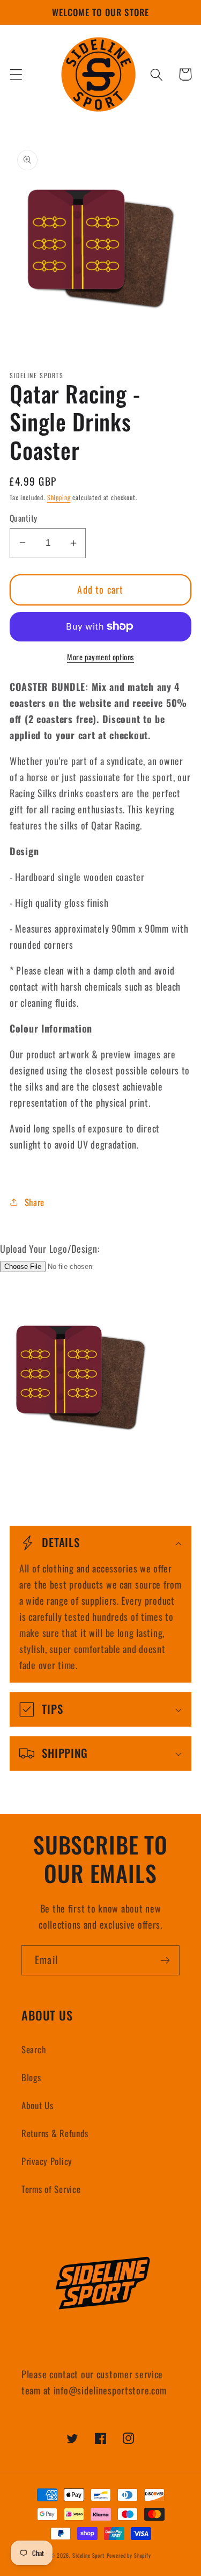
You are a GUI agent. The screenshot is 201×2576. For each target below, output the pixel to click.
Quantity (24, 518)
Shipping (59, 497)
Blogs (31, 2077)
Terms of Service (51, 2189)
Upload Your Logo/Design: (50, 1249)
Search (33, 2049)
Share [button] (35, 1202)
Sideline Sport (88, 2555)
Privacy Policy (47, 2161)
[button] (16, 74)
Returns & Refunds (55, 2133)
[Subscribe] (165, 1960)
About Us (38, 2105)
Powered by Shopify (129, 2555)
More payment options (100, 657)
